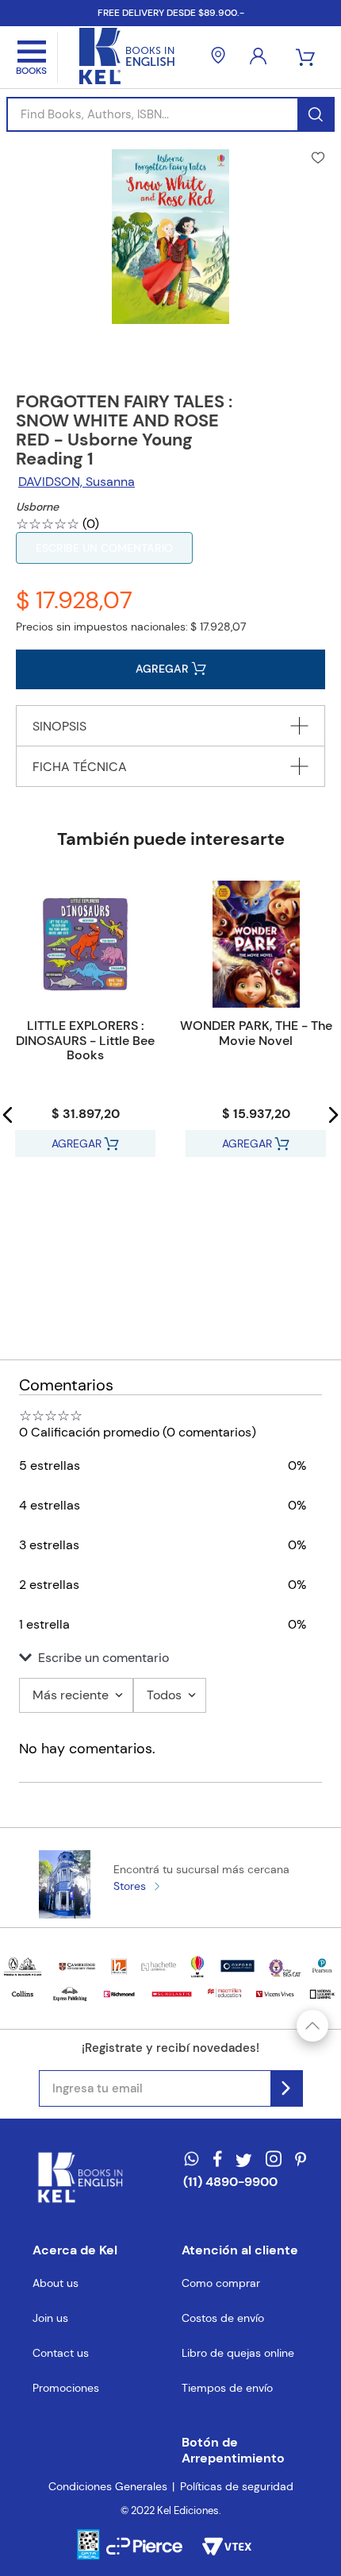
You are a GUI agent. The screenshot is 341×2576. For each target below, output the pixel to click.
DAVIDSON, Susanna (77, 482)
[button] (8, 1115)
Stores (130, 1886)
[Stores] (218, 57)
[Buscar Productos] (315, 114)
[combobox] (170, 114)
